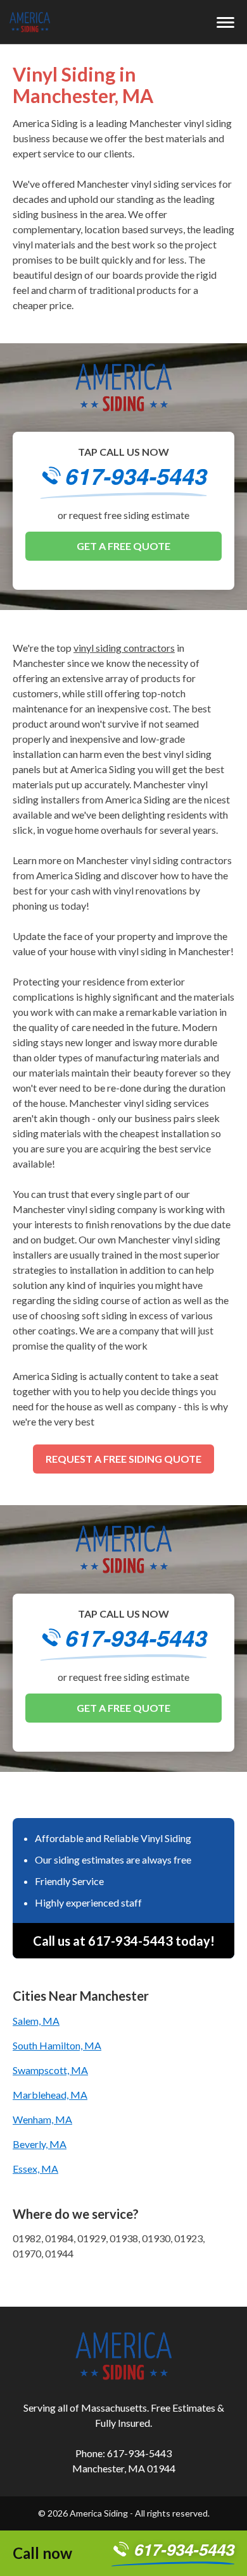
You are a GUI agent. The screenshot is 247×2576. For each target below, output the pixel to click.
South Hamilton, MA (57, 2045)
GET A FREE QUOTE (123, 546)
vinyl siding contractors (124, 648)
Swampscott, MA (50, 2070)
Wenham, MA (42, 2119)
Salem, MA (36, 2021)
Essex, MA (35, 2169)
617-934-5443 (136, 478)
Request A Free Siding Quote (123, 1459)
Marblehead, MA (50, 2095)
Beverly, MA (40, 2144)
